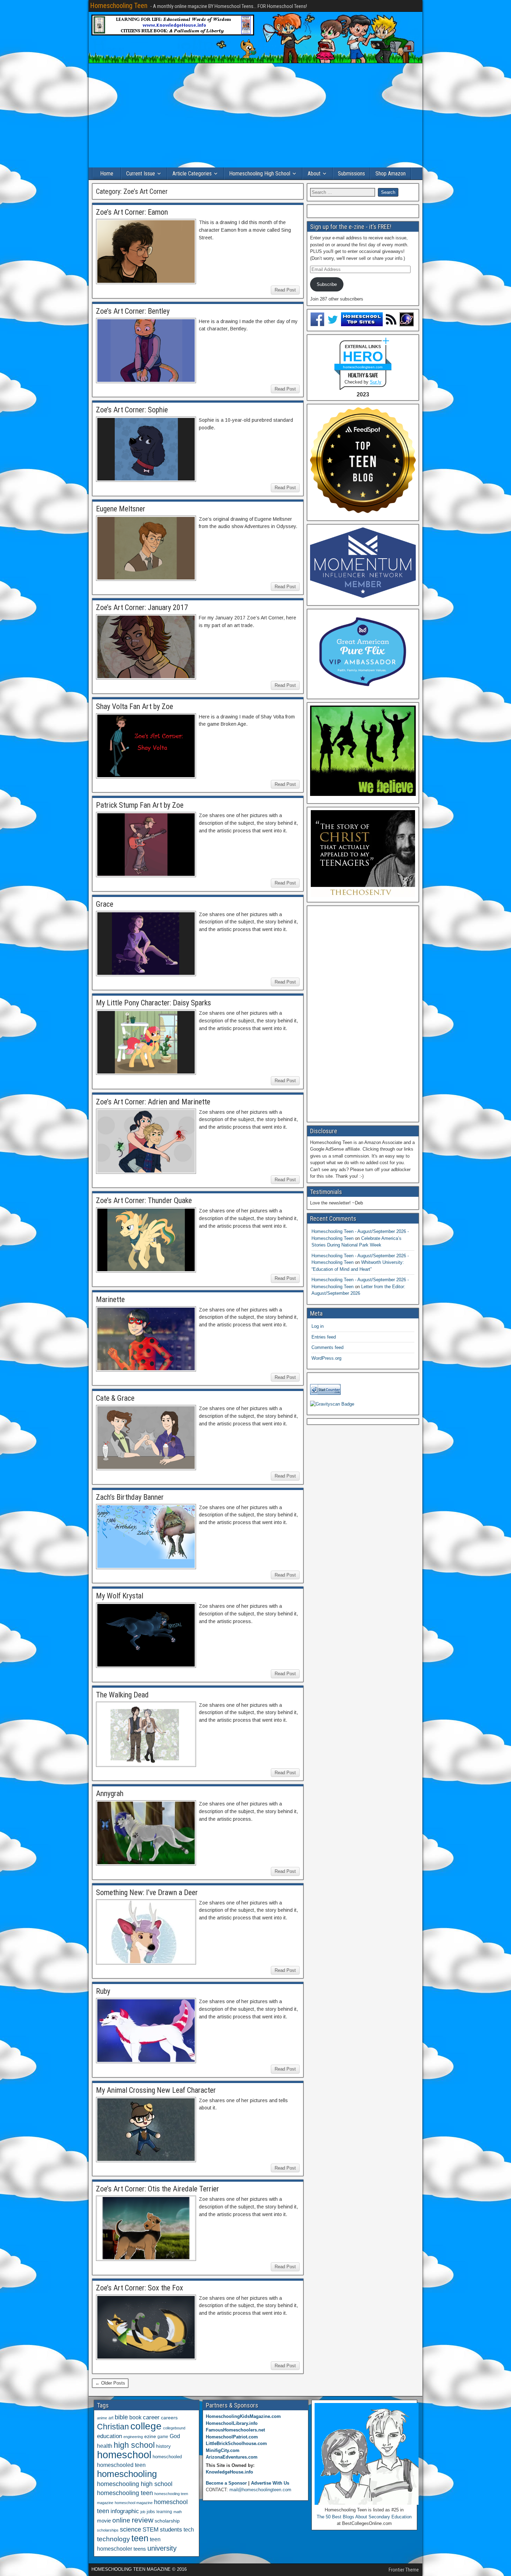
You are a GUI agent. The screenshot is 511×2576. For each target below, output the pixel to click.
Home (107, 174)
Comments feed (327, 1347)
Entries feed (324, 1337)
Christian (113, 2427)
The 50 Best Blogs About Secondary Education (364, 2517)
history (163, 2446)
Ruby (103, 1991)
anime (102, 2418)
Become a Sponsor (226, 2483)
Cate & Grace (115, 1398)
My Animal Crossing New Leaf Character (156, 2090)
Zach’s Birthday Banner (130, 1497)
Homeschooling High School (260, 174)
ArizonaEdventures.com (232, 2457)
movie (104, 2521)
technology (113, 2539)
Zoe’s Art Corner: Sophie (132, 410)
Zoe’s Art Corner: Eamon (132, 212)
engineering (133, 2437)
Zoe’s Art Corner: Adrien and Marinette (153, 1102)
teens (140, 2549)
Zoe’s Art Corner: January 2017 (142, 607)
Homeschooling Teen (119, 6)
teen (140, 2538)
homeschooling (127, 2474)
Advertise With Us (270, 2483)
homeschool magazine (134, 2503)
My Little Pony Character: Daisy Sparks (153, 1003)
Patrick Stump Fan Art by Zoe (140, 805)
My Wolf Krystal (120, 1596)
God (175, 2436)
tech (189, 2529)
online (121, 2520)
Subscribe (327, 284)
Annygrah (110, 1793)
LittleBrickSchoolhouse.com (236, 2443)
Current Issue (141, 174)
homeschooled (167, 2457)
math (178, 2512)
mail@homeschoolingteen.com (260, 2490)
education (109, 2436)
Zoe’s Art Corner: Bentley (133, 311)
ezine (150, 2437)
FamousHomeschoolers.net (235, 2430)
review (143, 2520)
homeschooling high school (135, 2484)
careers (169, 2418)
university (162, 2548)
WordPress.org (326, 1358)
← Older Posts (110, 2383)
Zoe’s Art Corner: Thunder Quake (144, 1200)
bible (121, 2417)
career (151, 2417)
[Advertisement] (255, 115)
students (171, 2529)
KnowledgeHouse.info (229, 2472)
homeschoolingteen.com (363, 367)
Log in (318, 1326)
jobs (151, 2512)
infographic (125, 2511)
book (135, 2417)
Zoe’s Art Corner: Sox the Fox (140, 2288)
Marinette (110, 1299)
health (105, 2446)
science (131, 2529)
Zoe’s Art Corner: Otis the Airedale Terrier (157, 2189)
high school (134, 2445)
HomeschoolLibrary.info (232, 2423)
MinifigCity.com (223, 2450)
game (163, 2437)
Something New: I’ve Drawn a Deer (147, 1892)
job (143, 2512)
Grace (105, 904)
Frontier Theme (404, 2570)
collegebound (174, 2428)
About (314, 174)
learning (164, 2512)
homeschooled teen (121, 2465)
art (111, 2418)
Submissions (351, 174)
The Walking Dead (122, 1695)
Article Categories (192, 174)
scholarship (167, 2521)
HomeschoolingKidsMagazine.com (243, 2416)
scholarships (108, 2530)
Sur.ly (376, 382)
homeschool (124, 2455)
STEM (151, 2530)
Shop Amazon (391, 174)
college (146, 2426)
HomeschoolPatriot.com (232, 2437)
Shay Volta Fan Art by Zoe (135, 706)
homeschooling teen (125, 2493)
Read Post (285, 290)
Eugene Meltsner (121, 509)
